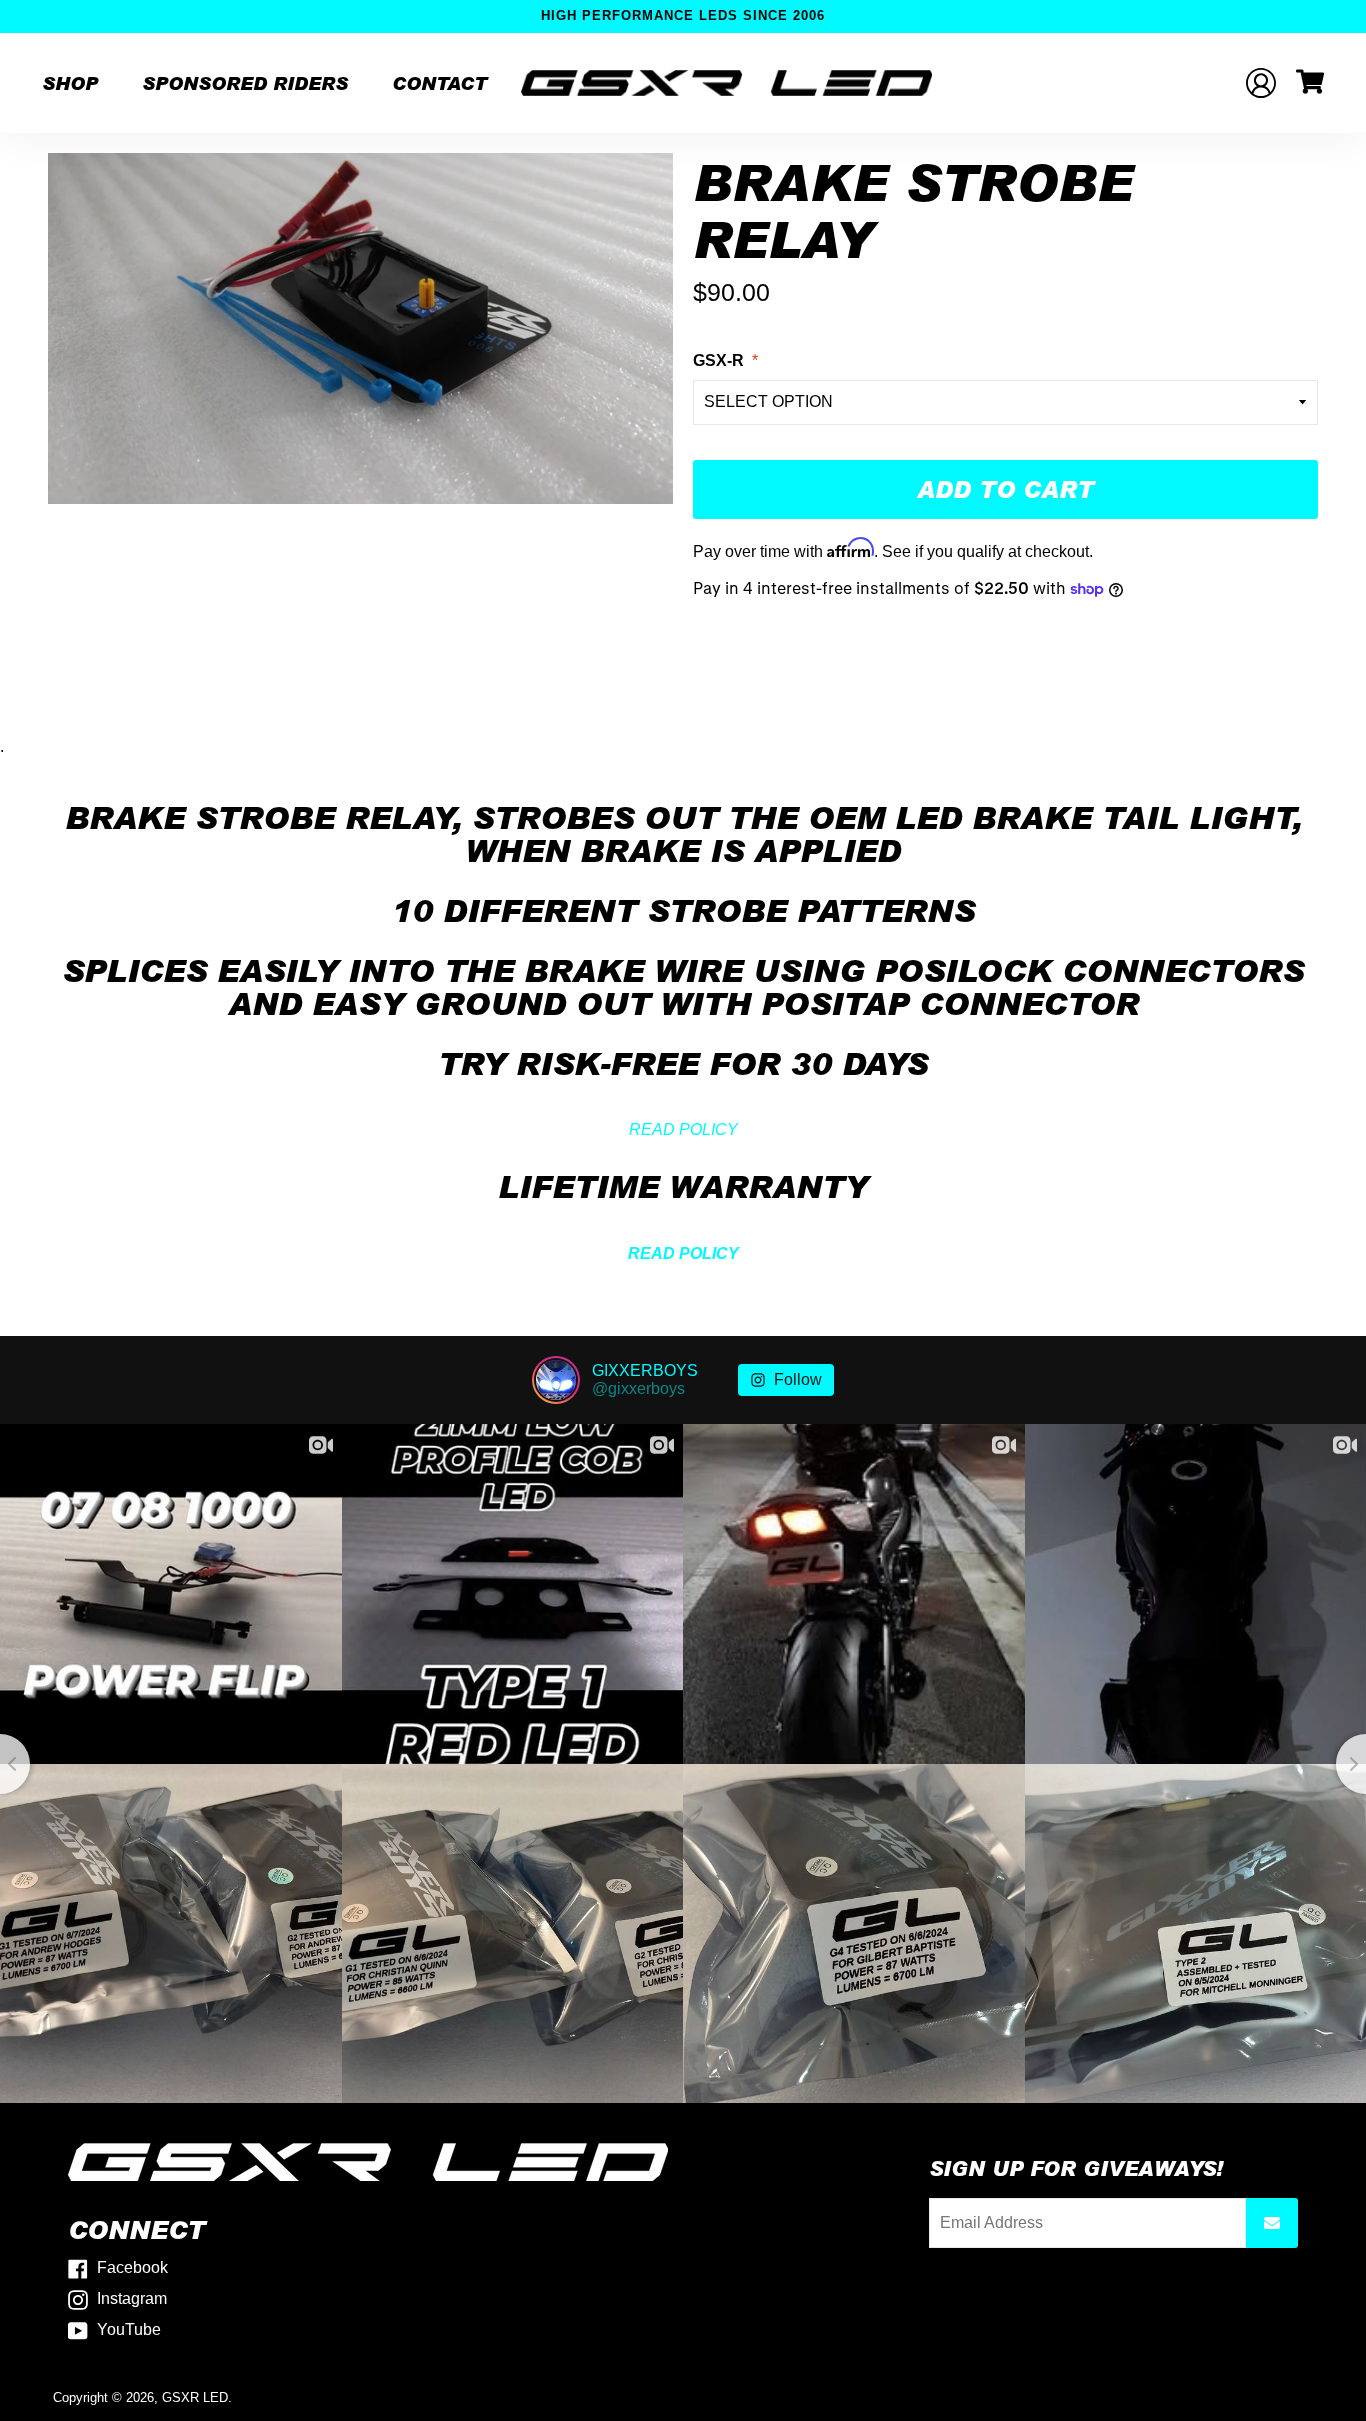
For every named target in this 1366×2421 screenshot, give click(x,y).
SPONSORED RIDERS (245, 83)
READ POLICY (683, 1129)
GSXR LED (195, 2397)
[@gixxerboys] (556, 1380)
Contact (439, 83)
